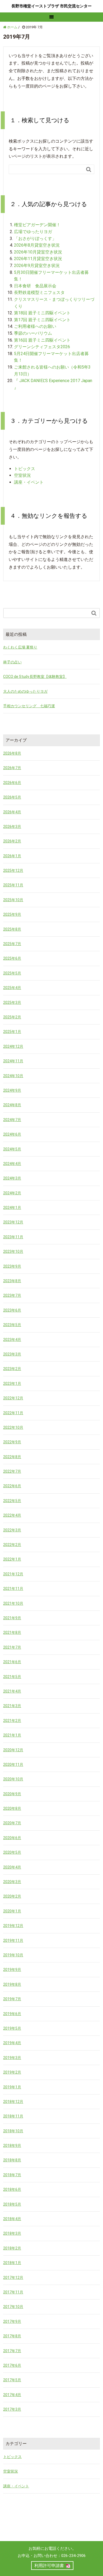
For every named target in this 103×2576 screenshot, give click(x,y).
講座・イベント (29, 482)
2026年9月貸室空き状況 (37, 266)
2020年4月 (12, 1867)
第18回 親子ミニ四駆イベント (42, 313)
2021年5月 (12, 1677)
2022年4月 (12, 1515)
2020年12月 (13, 1750)
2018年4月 (12, 2219)
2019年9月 (12, 1970)
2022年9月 (12, 1442)
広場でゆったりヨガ (33, 232)
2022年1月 (12, 1559)
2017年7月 (12, 2351)
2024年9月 (12, 1090)
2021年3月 (12, 1706)
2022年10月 (13, 1427)
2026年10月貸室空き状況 (38, 252)
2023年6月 (12, 1310)
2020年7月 (12, 1823)
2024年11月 (13, 1061)
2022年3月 (12, 1530)
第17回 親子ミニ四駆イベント (42, 320)
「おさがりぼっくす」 (35, 239)
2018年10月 (13, 2131)
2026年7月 (12, 768)
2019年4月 (12, 2043)
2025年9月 (12, 914)
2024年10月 (13, 1076)
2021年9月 (12, 1618)
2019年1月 (12, 2087)
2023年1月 (12, 1384)
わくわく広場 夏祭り (20, 647)
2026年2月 (12, 841)
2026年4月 (12, 812)
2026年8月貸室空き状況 (37, 245)
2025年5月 (12, 973)
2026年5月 (12, 797)
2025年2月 (12, 1017)
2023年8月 (12, 1281)
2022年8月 (12, 1457)
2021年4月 (12, 1691)
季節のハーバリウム (33, 333)
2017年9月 (12, 2321)
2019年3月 (12, 2058)
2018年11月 (13, 2116)
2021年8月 (12, 1632)
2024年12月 (13, 1046)
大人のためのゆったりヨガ (25, 691)
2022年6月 (12, 1486)
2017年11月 (13, 2292)
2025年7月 (12, 944)
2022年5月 (12, 1501)
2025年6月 (12, 958)
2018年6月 (12, 2189)
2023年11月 (13, 1237)
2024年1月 (12, 1208)
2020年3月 (12, 1882)
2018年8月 (12, 2160)
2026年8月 (12, 753)
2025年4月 (12, 988)
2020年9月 (12, 1794)
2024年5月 (12, 1149)
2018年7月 (12, 2175)
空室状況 (22, 475)
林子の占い (12, 662)
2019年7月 (12, 1999)
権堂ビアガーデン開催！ (37, 225)
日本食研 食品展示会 (35, 286)
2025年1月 (12, 1032)
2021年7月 (12, 1647)
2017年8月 (12, 2336)
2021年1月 (12, 1735)
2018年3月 (12, 2233)
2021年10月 (13, 1603)
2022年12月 (13, 1398)
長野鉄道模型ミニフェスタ (39, 292)
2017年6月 (12, 2365)
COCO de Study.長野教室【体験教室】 (35, 677)
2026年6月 (12, 783)
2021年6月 (12, 1662)
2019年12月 (13, 1926)
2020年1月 (12, 1911)
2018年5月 (12, 2204)
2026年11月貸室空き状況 (38, 259)
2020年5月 (12, 1852)
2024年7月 (12, 1120)
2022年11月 (13, 1413)
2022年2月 (12, 1545)
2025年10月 (13, 900)
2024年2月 (12, 1193)
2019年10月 (13, 1955)
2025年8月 (12, 929)
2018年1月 (12, 2263)
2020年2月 (12, 1896)
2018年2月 (12, 2248)
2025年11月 (13, 885)
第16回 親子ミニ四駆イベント (42, 340)
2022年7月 (12, 1471)
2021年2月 (12, 1721)
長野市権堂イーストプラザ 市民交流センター (51, 6)
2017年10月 (13, 2307)
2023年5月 (12, 1325)
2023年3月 (12, 1354)
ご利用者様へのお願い (35, 326)
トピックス (25, 469)
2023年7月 (12, 1295)
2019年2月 (12, 2072)
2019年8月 (12, 1984)
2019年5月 (12, 2028)
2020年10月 (13, 1779)
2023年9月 (12, 1266)
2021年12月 (13, 1574)
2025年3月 (12, 1003)
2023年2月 (12, 1369)
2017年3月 (12, 2409)
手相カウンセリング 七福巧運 (29, 706)
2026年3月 (12, 827)
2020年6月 (12, 1838)
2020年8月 (12, 1808)
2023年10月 (13, 1251)
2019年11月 (13, 1940)
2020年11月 (13, 1765)
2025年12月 (13, 870)
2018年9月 (12, 2146)
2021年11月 (13, 1589)
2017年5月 (12, 2380)
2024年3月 (12, 1178)
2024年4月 (12, 1164)
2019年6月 (12, 2014)
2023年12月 (13, 1222)
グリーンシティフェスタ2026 (42, 347)
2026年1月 (12, 856)
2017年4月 (12, 2395)
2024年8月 (12, 1105)
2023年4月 (12, 1340)
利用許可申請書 (49, 2566)
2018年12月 (13, 2102)
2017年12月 (13, 2278)
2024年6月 (12, 1134)
